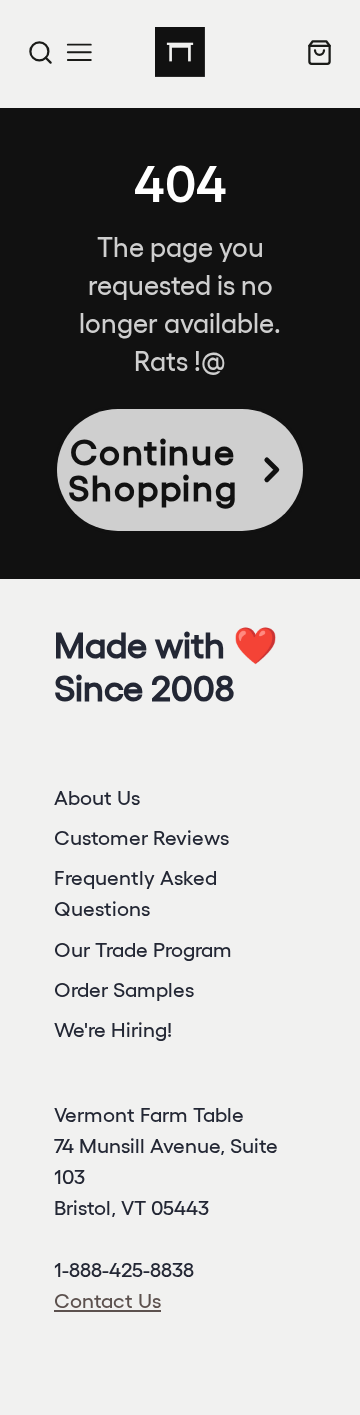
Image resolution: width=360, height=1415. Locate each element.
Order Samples (124, 989)
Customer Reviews (141, 837)
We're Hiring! (113, 1029)
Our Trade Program (143, 949)
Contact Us (107, 1300)
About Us (97, 797)
